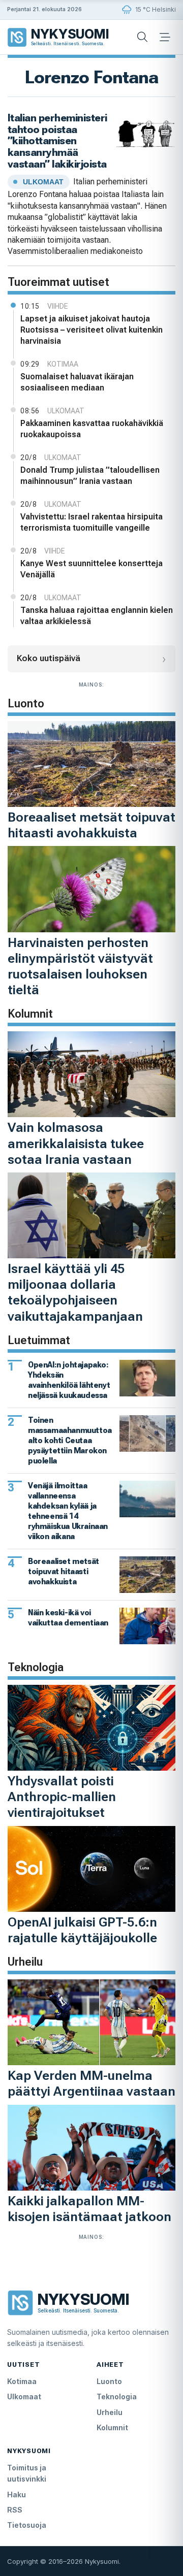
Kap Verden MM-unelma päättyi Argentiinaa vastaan (91, 2083)
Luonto (109, 2381)
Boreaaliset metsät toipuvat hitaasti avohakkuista (91, 825)
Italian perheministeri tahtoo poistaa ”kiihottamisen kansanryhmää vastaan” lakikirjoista (57, 141)
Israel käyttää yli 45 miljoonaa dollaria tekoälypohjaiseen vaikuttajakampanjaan (75, 1292)
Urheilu (110, 2412)
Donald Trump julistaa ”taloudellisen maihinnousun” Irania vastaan (90, 476)
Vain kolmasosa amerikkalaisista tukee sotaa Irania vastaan (76, 1143)
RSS (15, 2510)
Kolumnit (112, 2427)
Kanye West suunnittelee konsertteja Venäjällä (91, 569)
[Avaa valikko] (165, 37)
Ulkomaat (24, 2396)
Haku (17, 2495)
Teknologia (117, 2396)
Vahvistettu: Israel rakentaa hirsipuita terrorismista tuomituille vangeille (91, 522)
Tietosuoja (27, 2525)
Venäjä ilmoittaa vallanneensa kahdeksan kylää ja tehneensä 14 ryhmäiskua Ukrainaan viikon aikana (68, 1511)
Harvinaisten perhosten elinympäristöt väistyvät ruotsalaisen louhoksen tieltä (80, 966)
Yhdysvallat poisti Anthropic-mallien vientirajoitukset (62, 1797)
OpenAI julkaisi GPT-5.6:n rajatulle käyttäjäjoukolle (82, 1930)
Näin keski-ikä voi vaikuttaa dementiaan (68, 1618)
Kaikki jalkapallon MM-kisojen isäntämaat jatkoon (89, 2209)
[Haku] (142, 37)
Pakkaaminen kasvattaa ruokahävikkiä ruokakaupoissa (92, 429)
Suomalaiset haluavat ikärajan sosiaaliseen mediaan (77, 382)
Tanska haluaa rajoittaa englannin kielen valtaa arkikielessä (97, 616)
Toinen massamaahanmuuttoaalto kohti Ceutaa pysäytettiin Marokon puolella (70, 1440)
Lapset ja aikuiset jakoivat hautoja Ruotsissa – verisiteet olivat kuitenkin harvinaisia (91, 330)
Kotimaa (22, 2381)
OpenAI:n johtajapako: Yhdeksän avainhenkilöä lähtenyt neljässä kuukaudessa (69, 1380)
